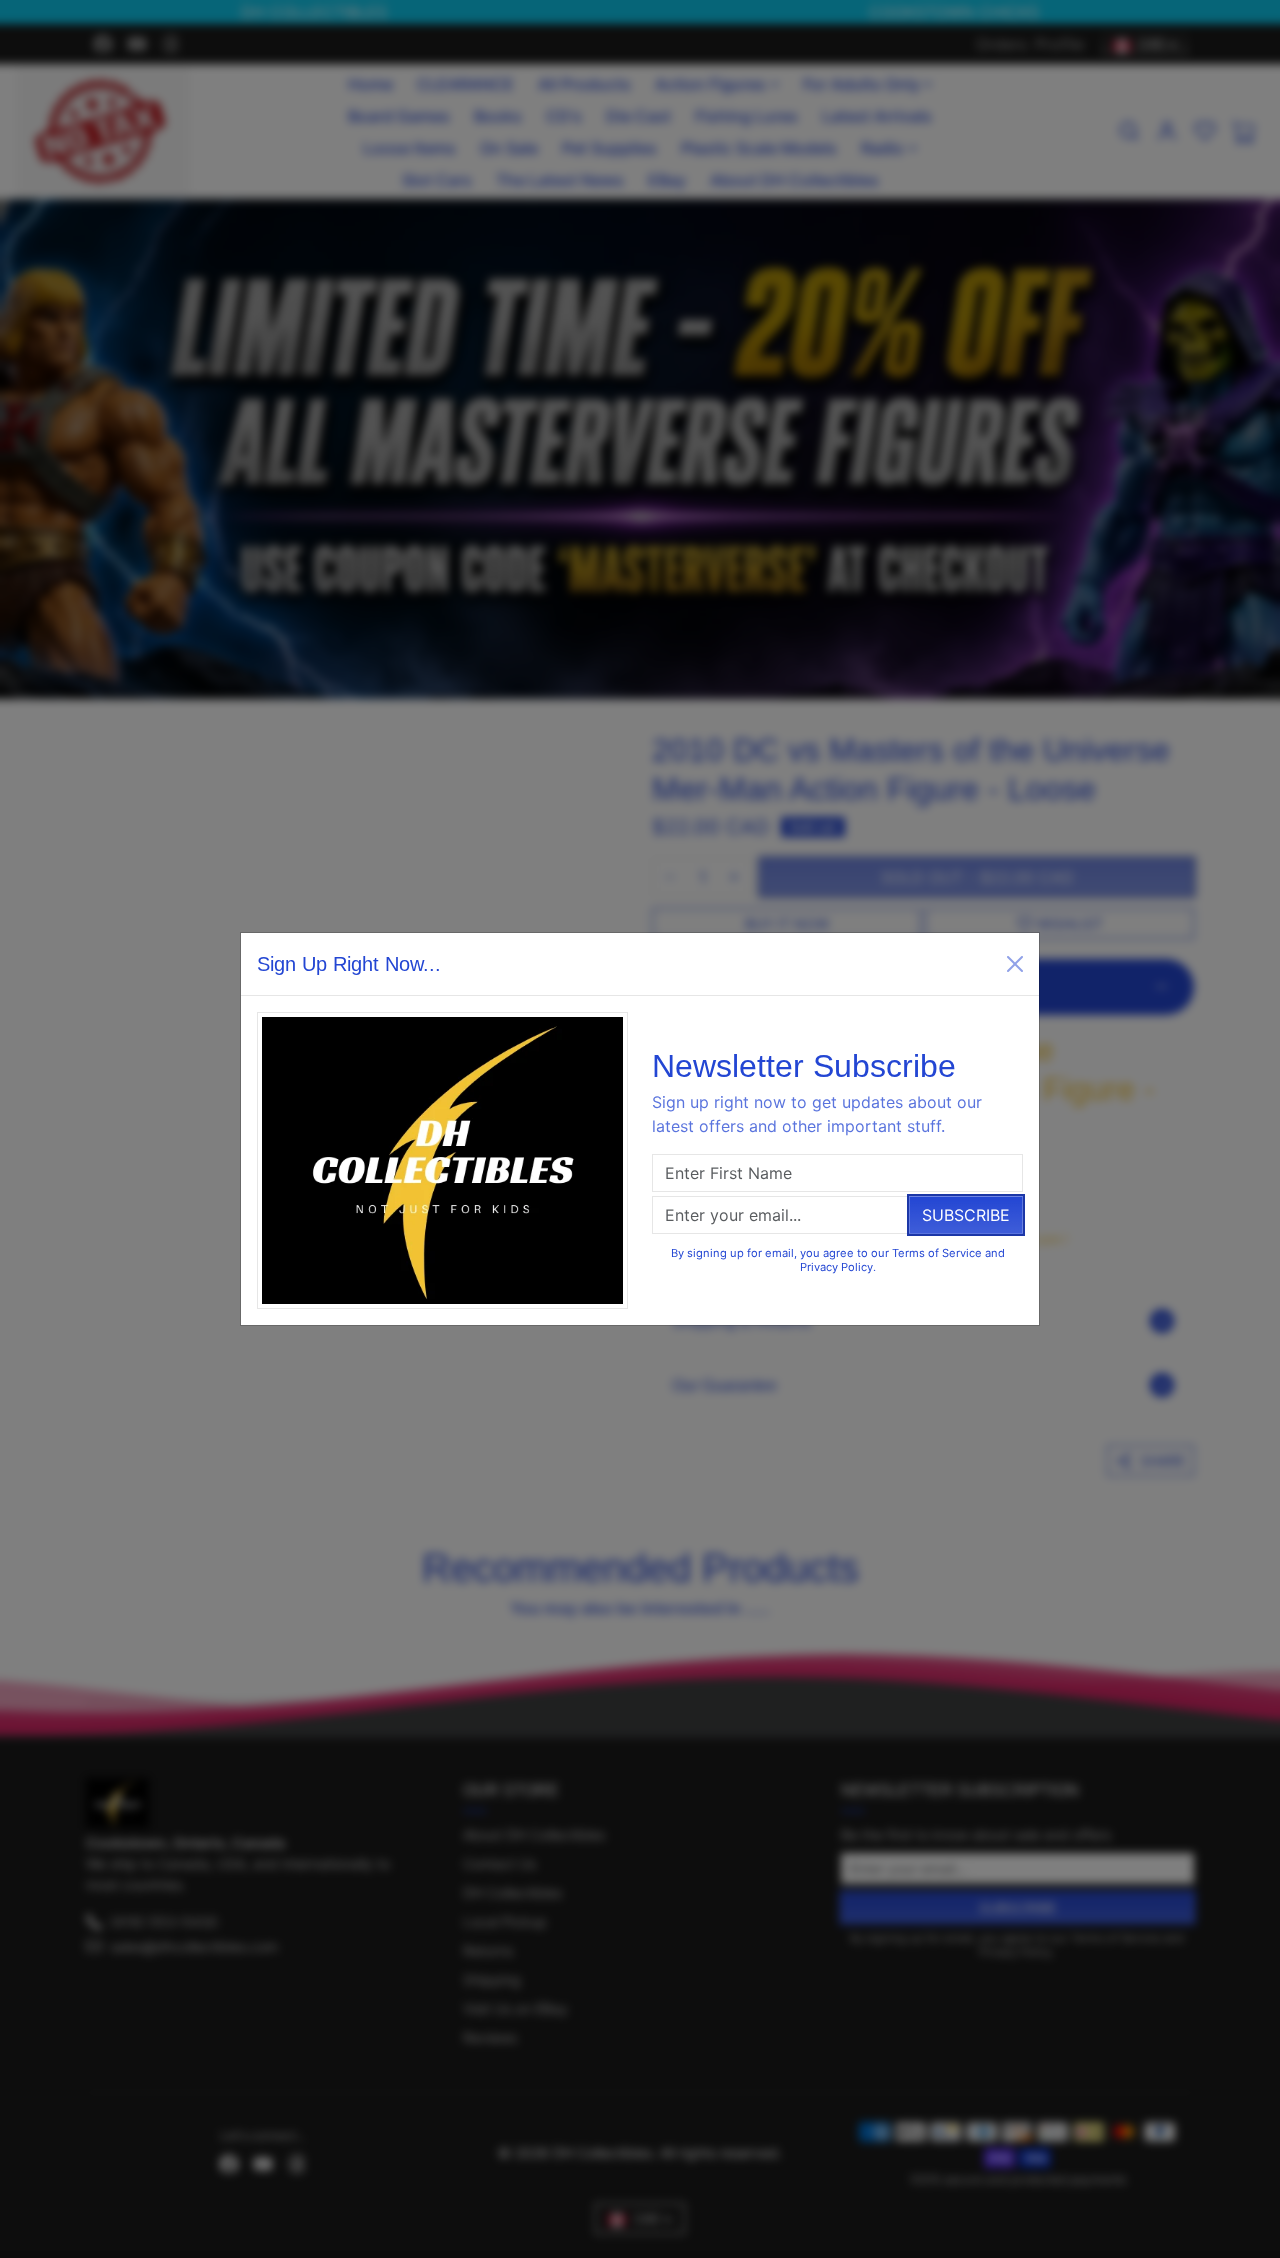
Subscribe (966, 1215)
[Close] (1015, 964)
